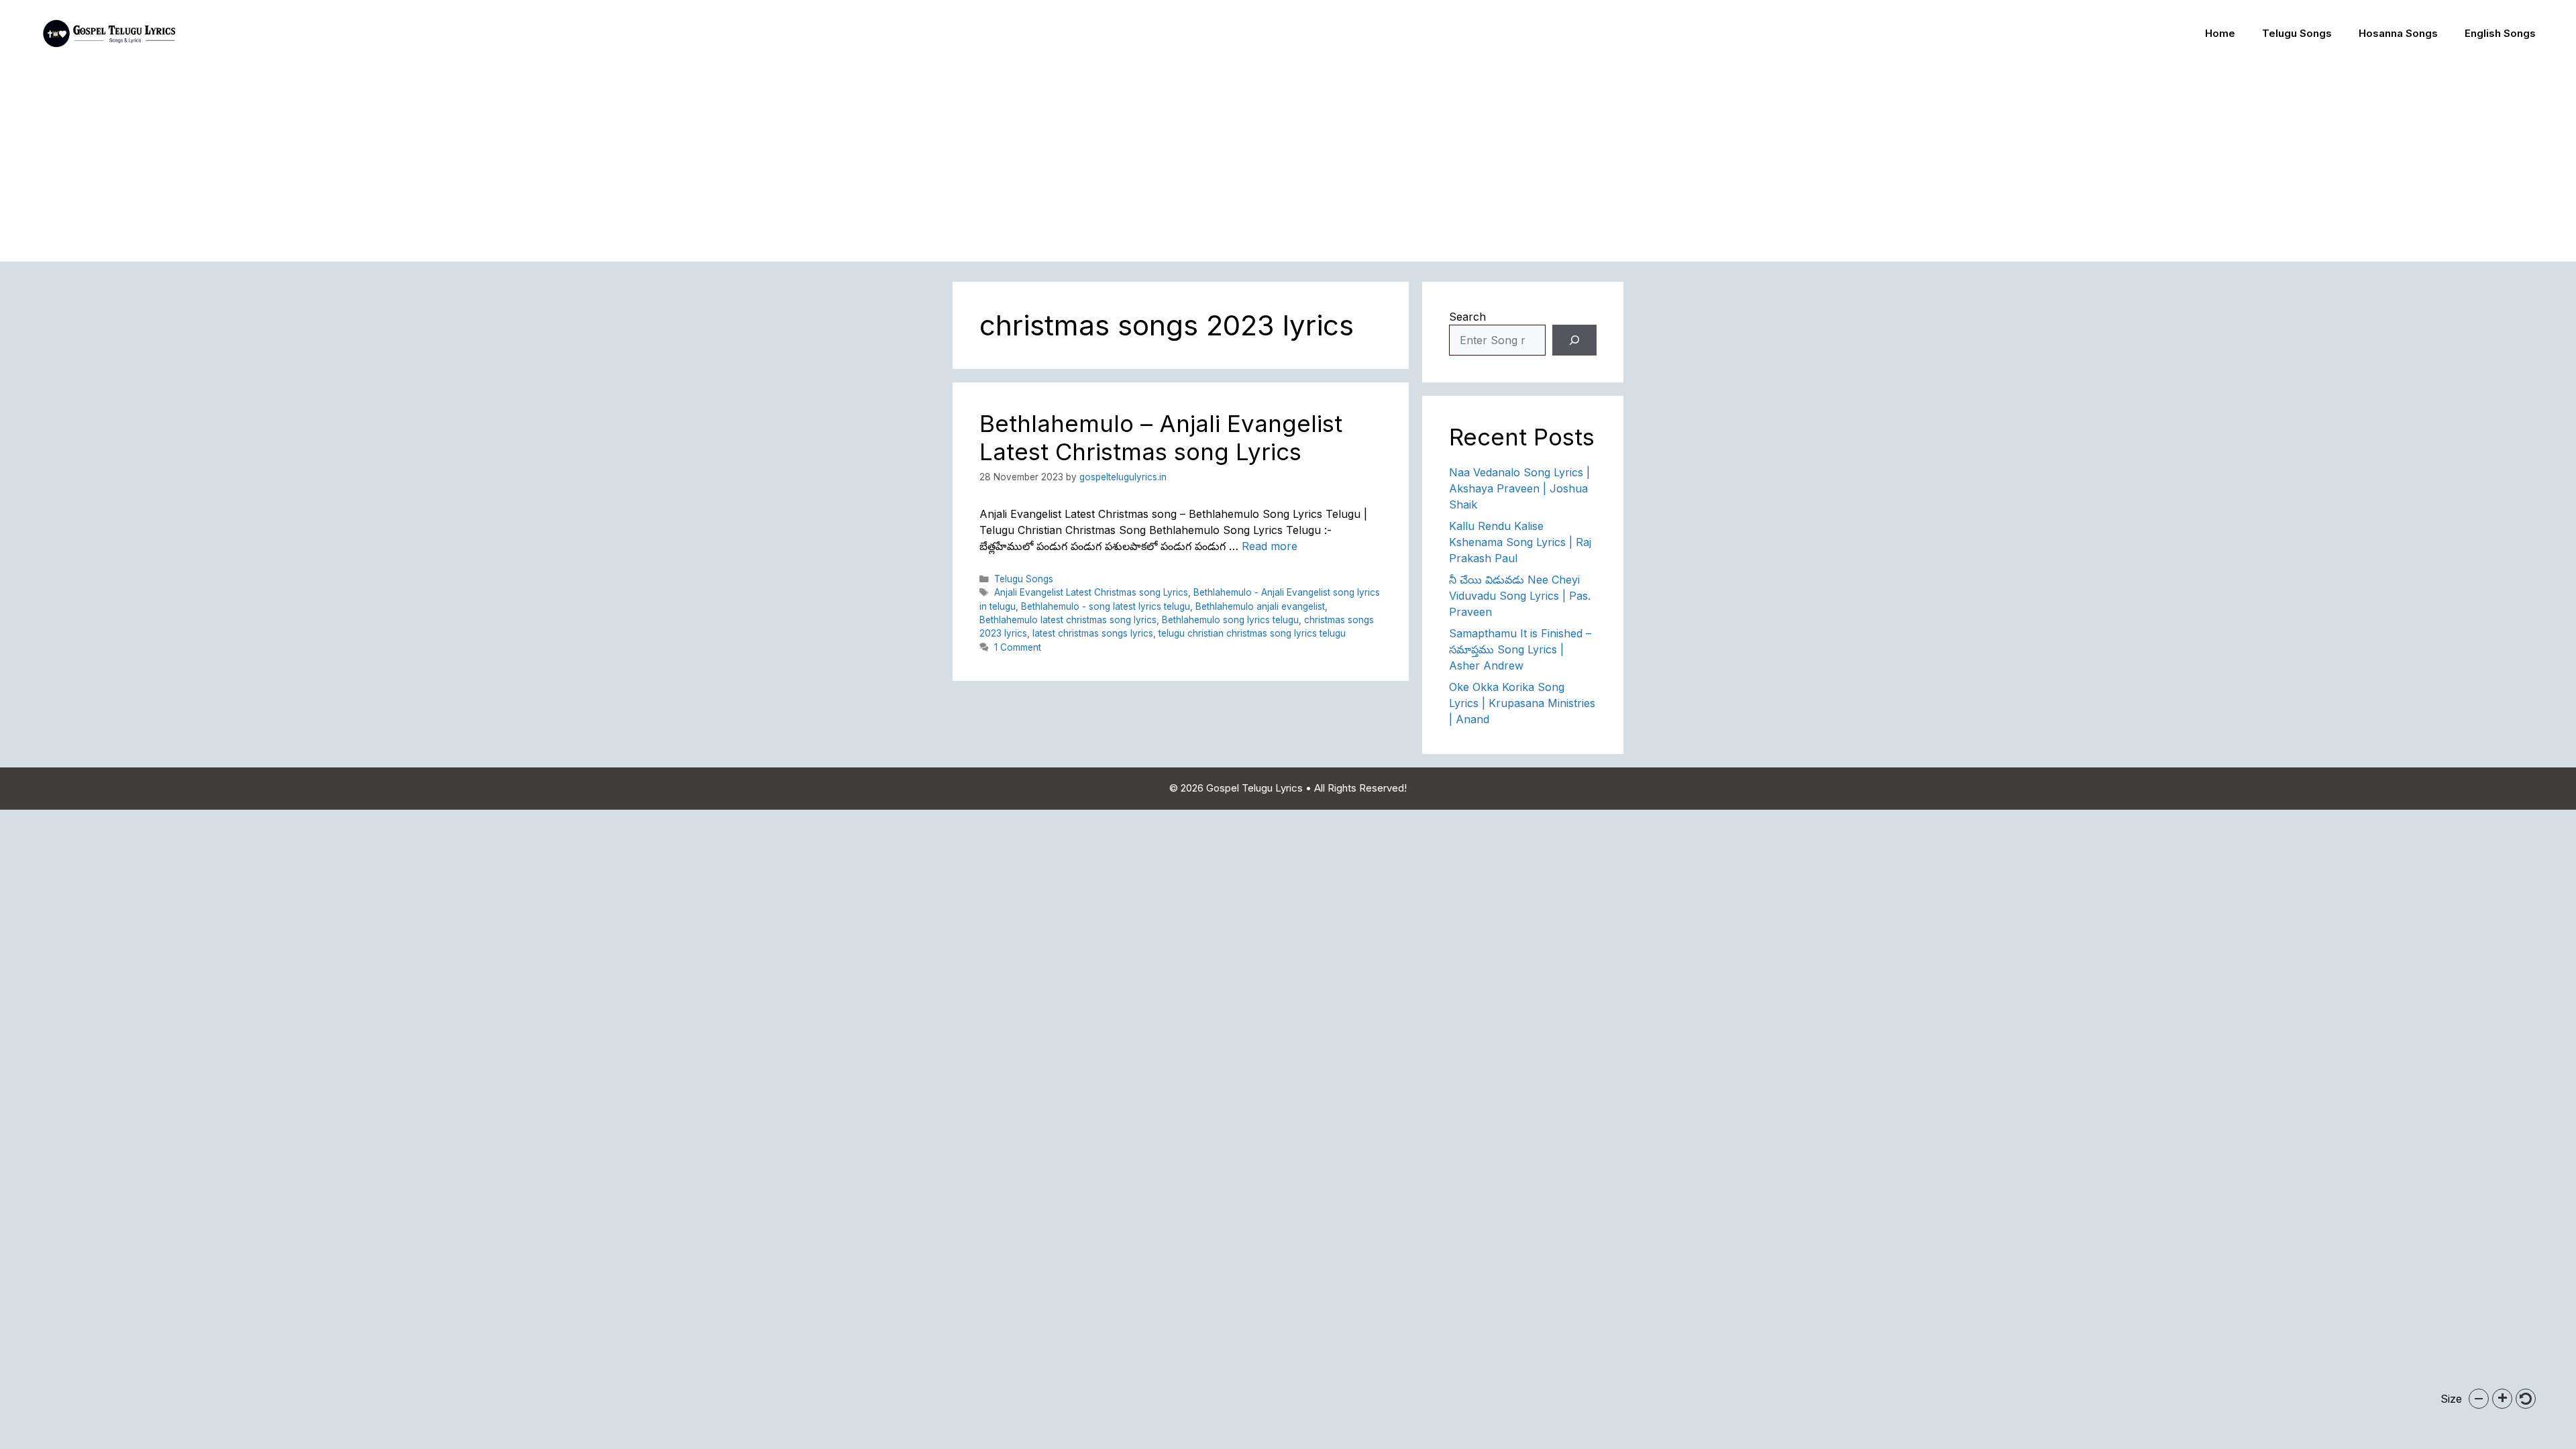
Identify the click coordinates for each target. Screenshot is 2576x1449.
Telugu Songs (2297, 33)
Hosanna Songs (2398, 33)
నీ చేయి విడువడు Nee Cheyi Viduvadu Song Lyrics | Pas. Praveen (1520, 596)
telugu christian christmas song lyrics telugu (1252, 633)
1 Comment (1018, 647)
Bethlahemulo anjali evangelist (1260, 606)
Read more (1270, 546)
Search (1467, 317)
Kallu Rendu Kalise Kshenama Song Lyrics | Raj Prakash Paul (1520, 542)
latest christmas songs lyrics (1093, 633)
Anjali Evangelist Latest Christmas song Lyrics (1091, 592)
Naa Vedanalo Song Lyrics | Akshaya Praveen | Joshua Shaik (1519, 488)
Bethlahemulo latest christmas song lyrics (1068, 620)
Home (2220, 33)
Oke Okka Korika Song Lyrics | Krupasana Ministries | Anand (1522, 703)
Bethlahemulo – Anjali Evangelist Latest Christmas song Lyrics (1161, 437)
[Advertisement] (1288, 168)
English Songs (2500, 33)
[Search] (1574, 340)
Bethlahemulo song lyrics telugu (1230, 620)
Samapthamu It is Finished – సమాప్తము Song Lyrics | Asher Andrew (1520, 649)
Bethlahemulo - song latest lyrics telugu (1106, 606)
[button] (2479, 1399)
